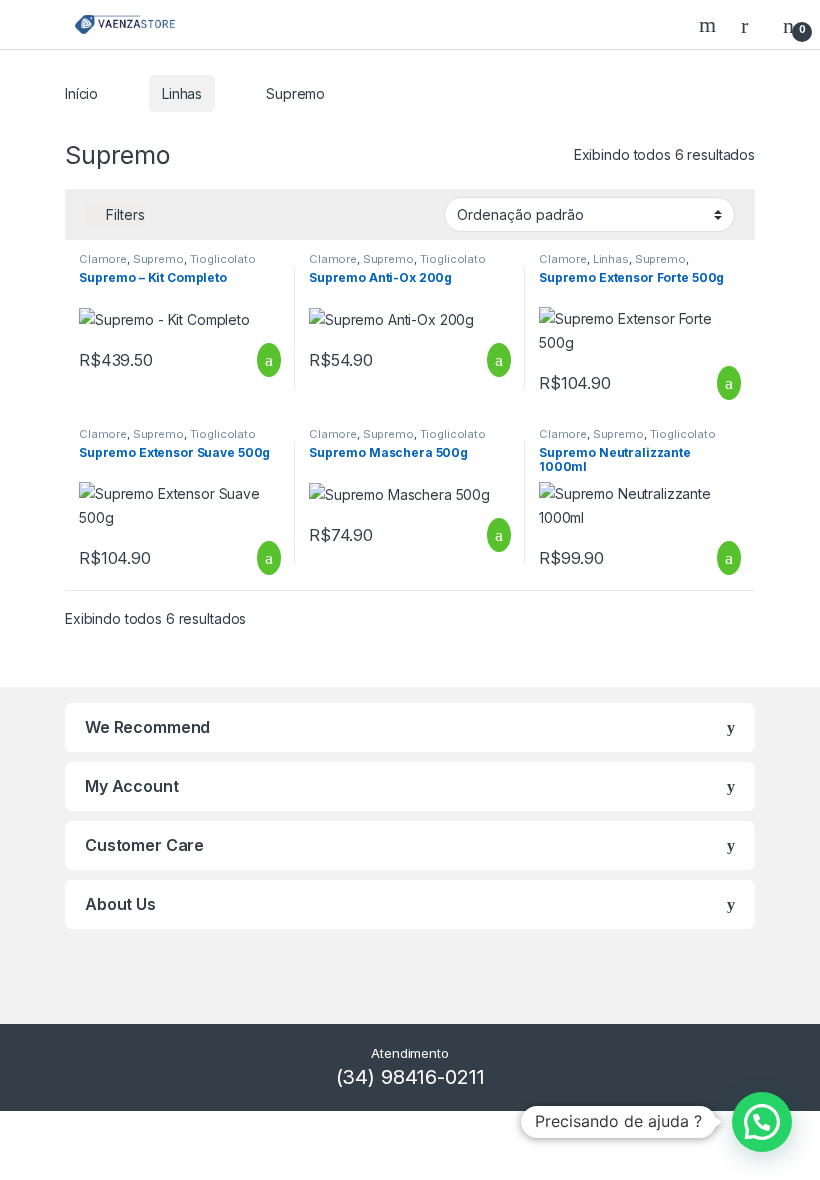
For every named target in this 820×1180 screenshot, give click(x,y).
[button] (762, 1122)
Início (81, 93)
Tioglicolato (223, 259)
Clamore (103, 259)
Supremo (158, 259)
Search (710, 25)
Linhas (182, 93)
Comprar (253, 360)
